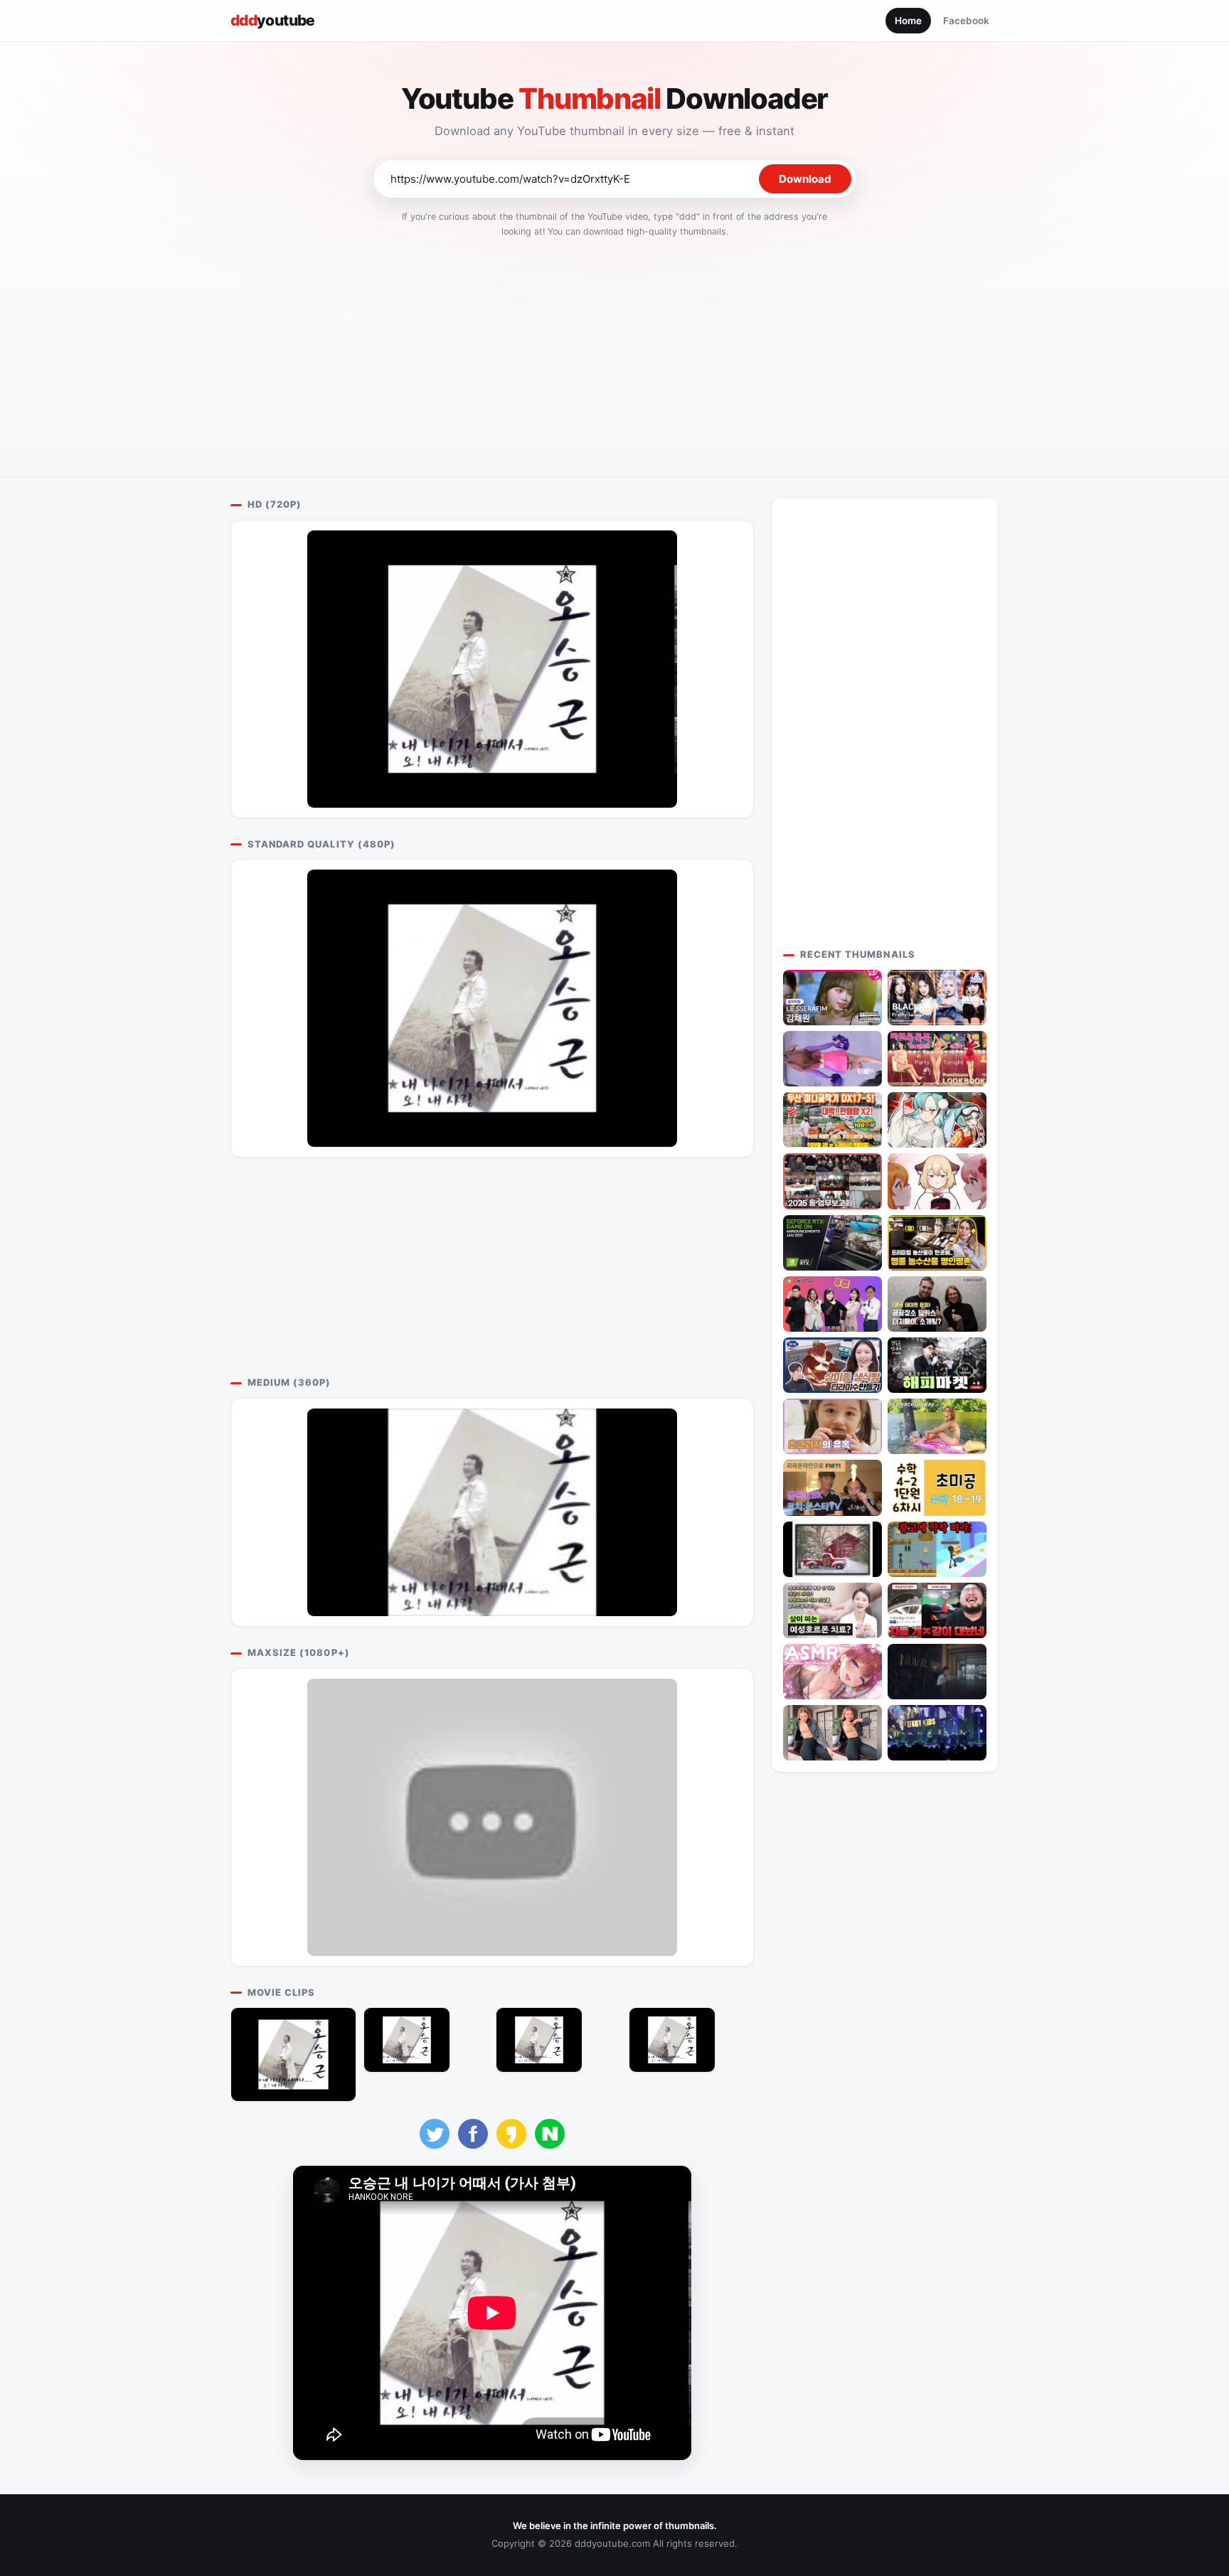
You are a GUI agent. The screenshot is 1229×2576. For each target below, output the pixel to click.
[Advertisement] (614, 353)
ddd (273, 20)
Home (908, 21)
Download (805, 179)
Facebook (966, 21)
